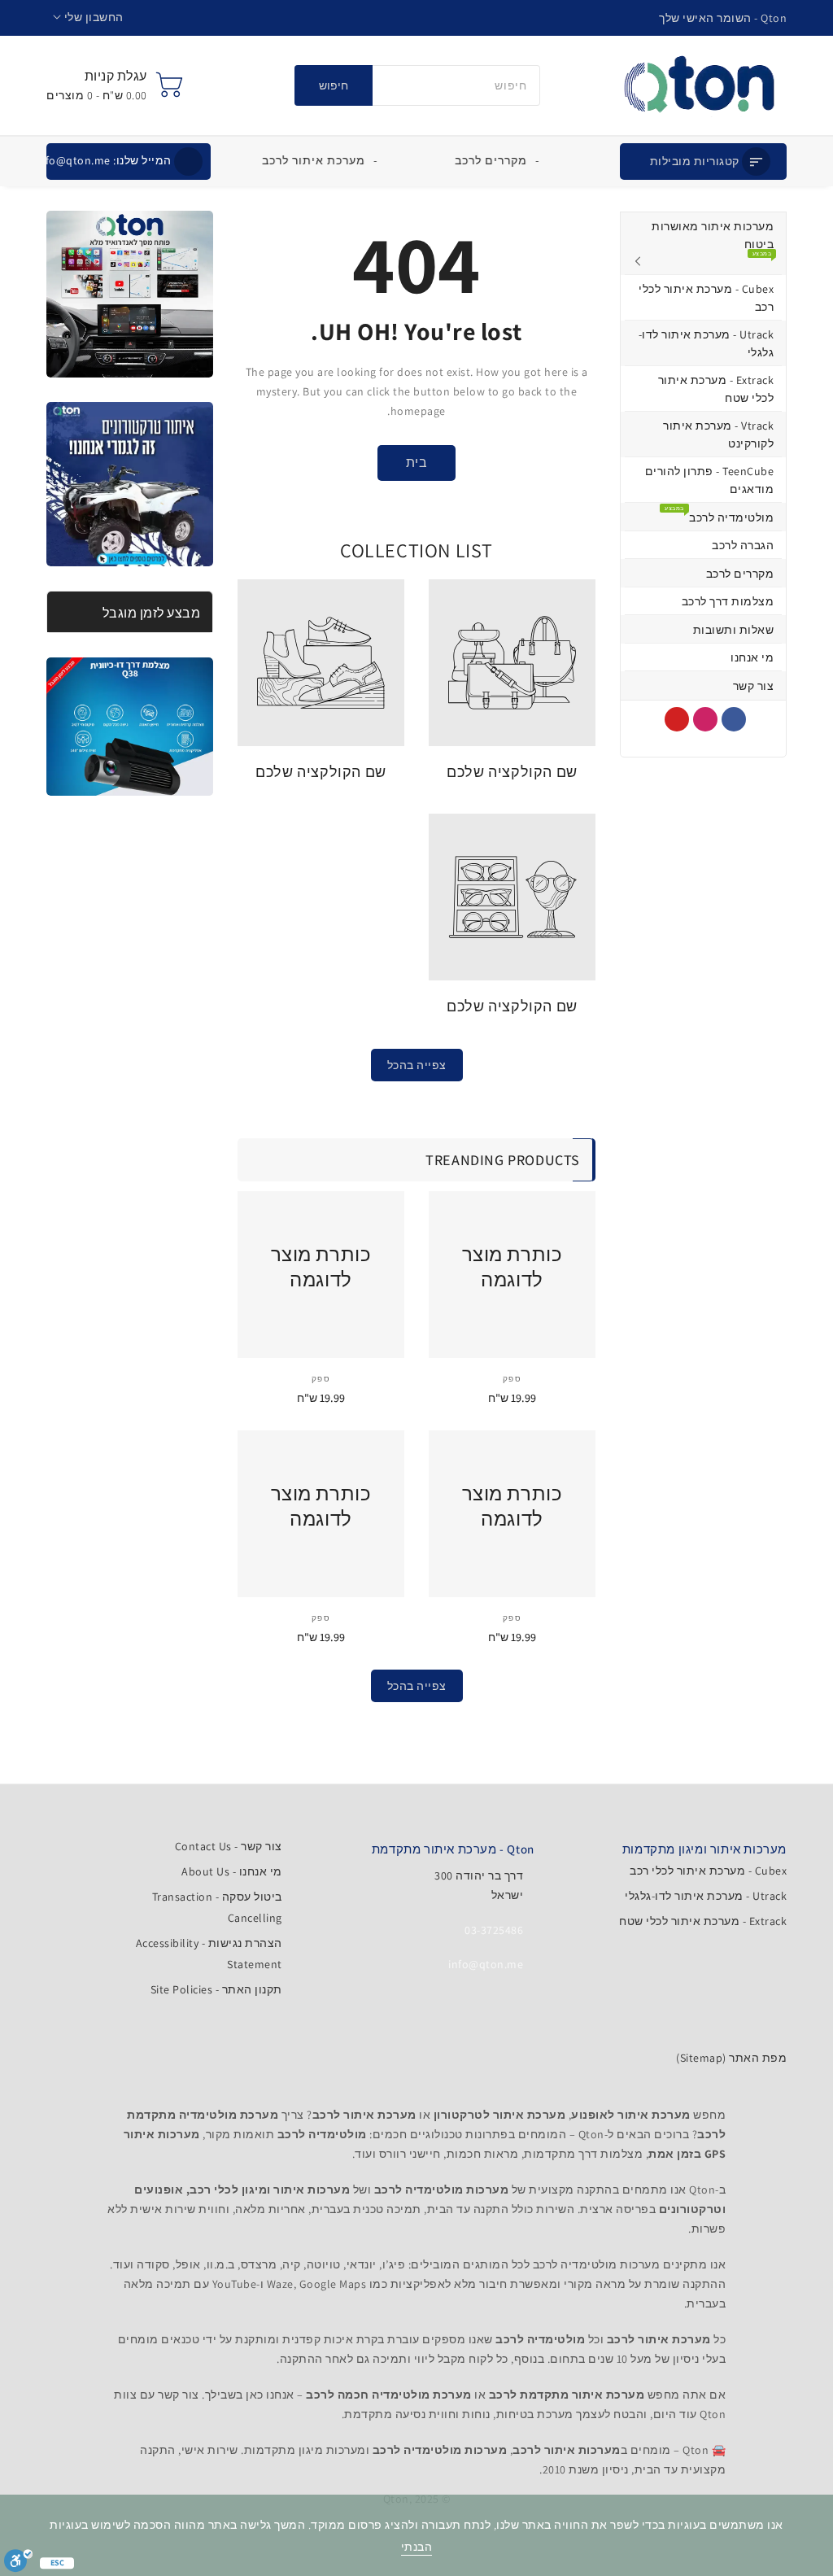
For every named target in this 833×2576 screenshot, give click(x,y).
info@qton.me (104, 160)
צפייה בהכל (417, 1065)
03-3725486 (494, 1930)
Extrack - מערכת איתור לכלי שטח (703, 1921)
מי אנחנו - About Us (232, 1871)
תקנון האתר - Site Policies (216, 1989)
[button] (88, 17)
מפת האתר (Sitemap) (731, 2058)
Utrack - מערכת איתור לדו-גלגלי (706, 1896)
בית (417, 463)
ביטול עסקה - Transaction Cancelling (217, 1907)
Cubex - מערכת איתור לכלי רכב (708, 1871)
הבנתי (417, 2547)
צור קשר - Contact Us (229, 1846)
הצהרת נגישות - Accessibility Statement (209, 1954)
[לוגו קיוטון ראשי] (699, 85)
